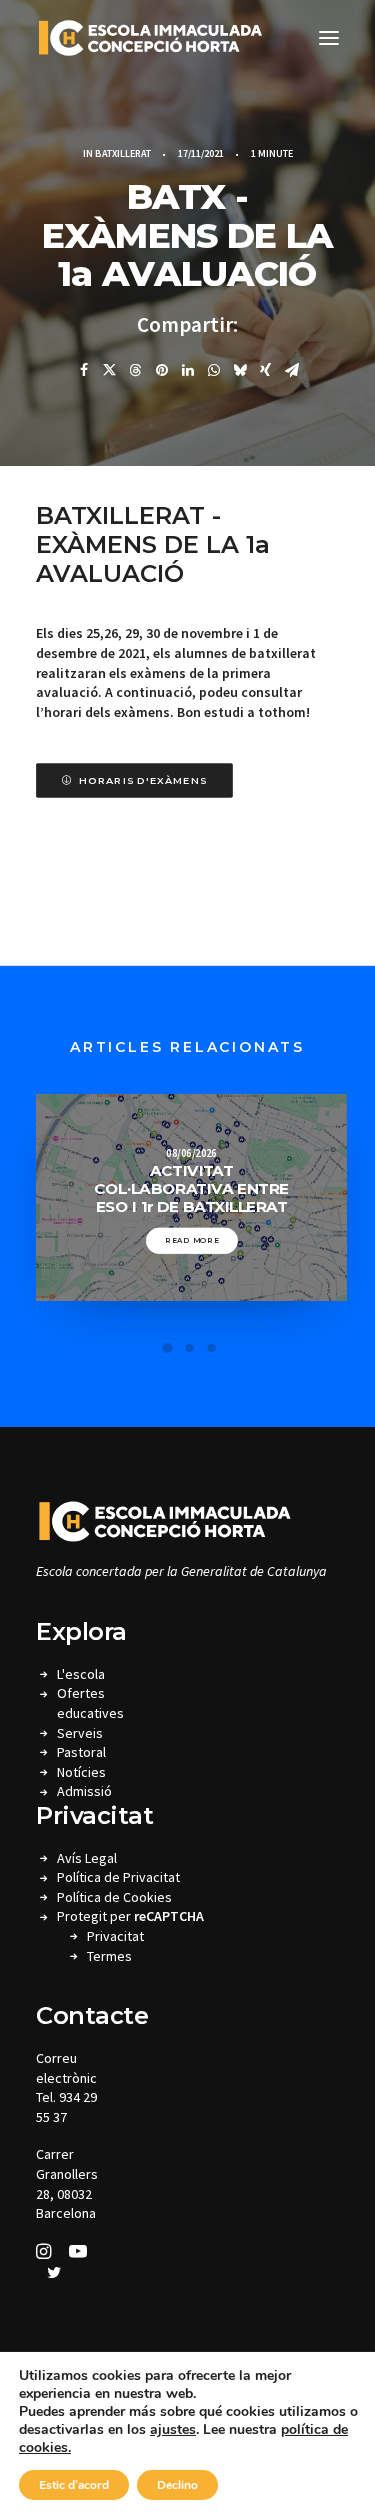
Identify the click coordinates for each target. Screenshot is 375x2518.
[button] (329, 38)
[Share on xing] (266, 370)
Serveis (80, 1733)
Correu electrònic (66, 2068)
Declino (177, 2485)
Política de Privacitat (118, 1877)
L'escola (81, 1674)
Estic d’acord (74, 2485)
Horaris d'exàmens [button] (143, 781)
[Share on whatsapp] (214, 370)
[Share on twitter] (110, 370)
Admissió (84, 1791)
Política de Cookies (114, 1897)
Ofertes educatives (90, 1703)
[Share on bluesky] (240, 370)
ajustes (173, 2430)
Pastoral (81, 1752)
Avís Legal (87, 1858)
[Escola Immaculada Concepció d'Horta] (150, 38)
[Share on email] (292, 370)
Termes (109, 1956)
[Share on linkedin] (188, 370)
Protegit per (130, 1916)
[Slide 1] (168, 1348)
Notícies (81, 1772)
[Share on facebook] (84, 370)
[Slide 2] (190, 1348)
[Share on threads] (136, 370)
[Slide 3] (212, 1348)
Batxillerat (123, 153)
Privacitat (115, 1936)
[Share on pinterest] (162, 370)
